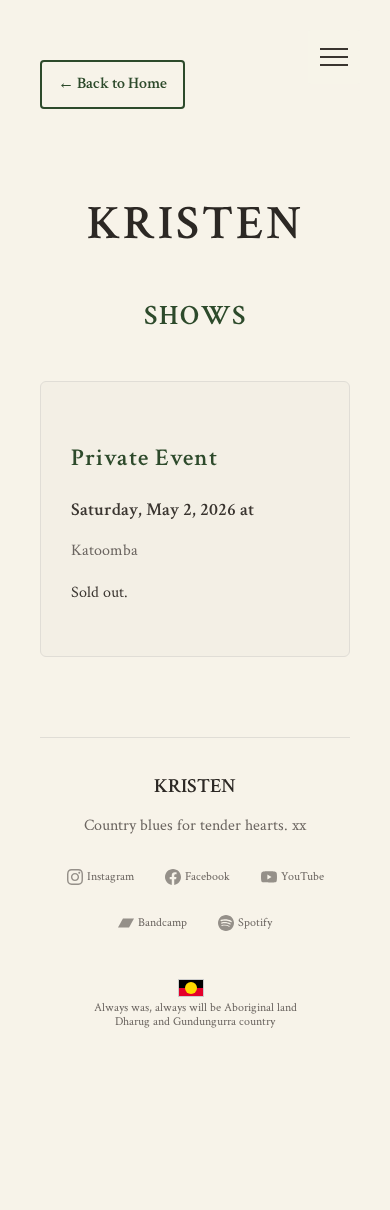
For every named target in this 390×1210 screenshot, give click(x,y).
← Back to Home (112, 83)
